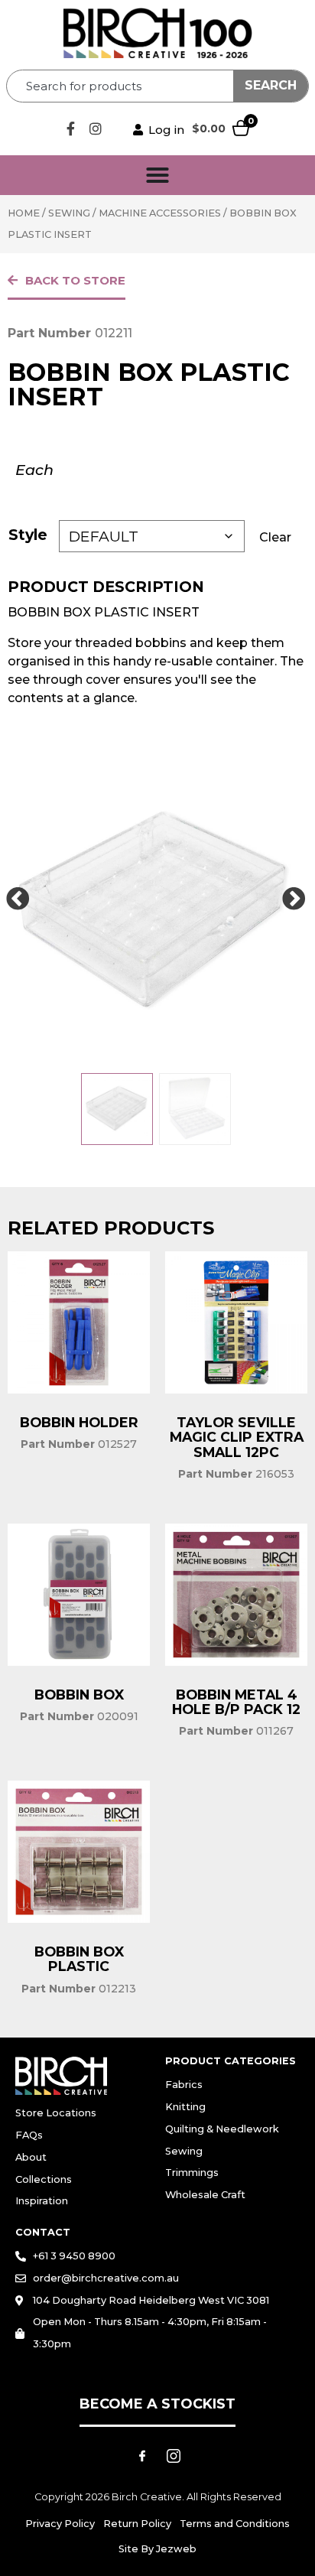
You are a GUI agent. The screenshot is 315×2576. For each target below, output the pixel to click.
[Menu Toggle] (157, 175)
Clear (275, 537)
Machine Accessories (160, 213)
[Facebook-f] (70, 128)
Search (271, 85)
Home (24, 213)
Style (28, 535)
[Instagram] (96, 128)
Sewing (69, 213)
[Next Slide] (294, 899)
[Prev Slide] (18, 899)
